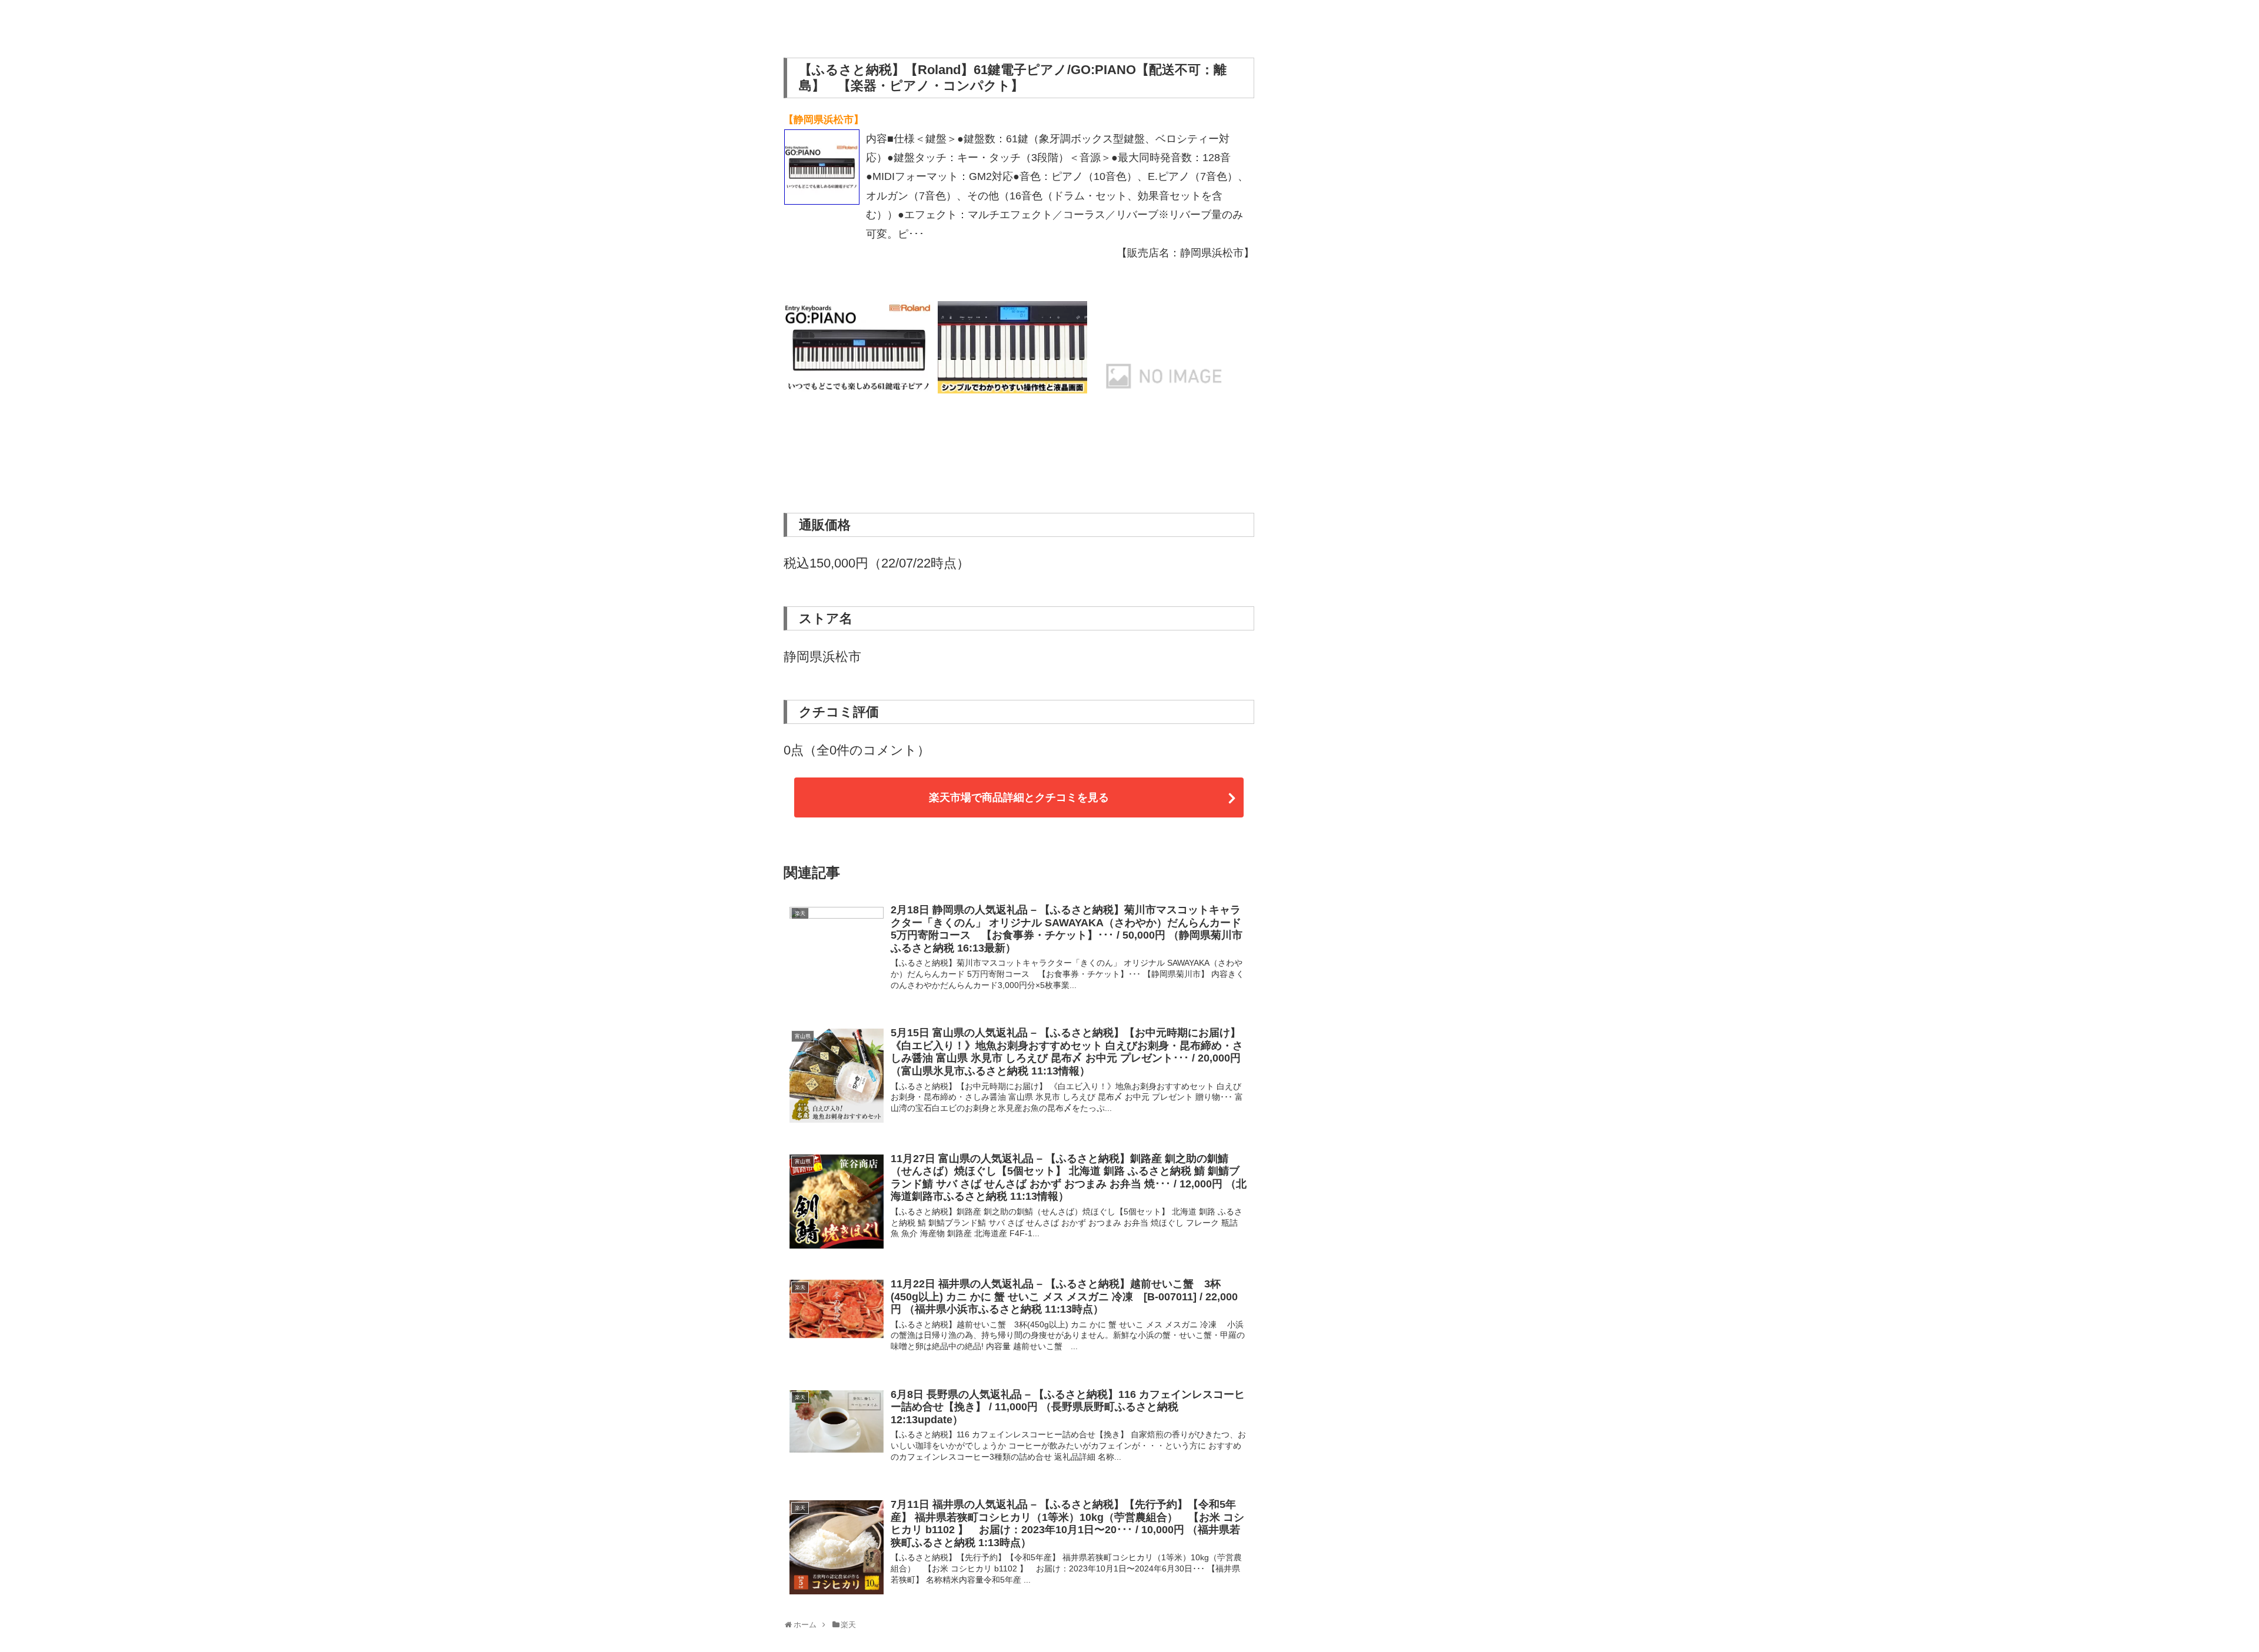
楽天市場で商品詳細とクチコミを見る (1019, 797)
